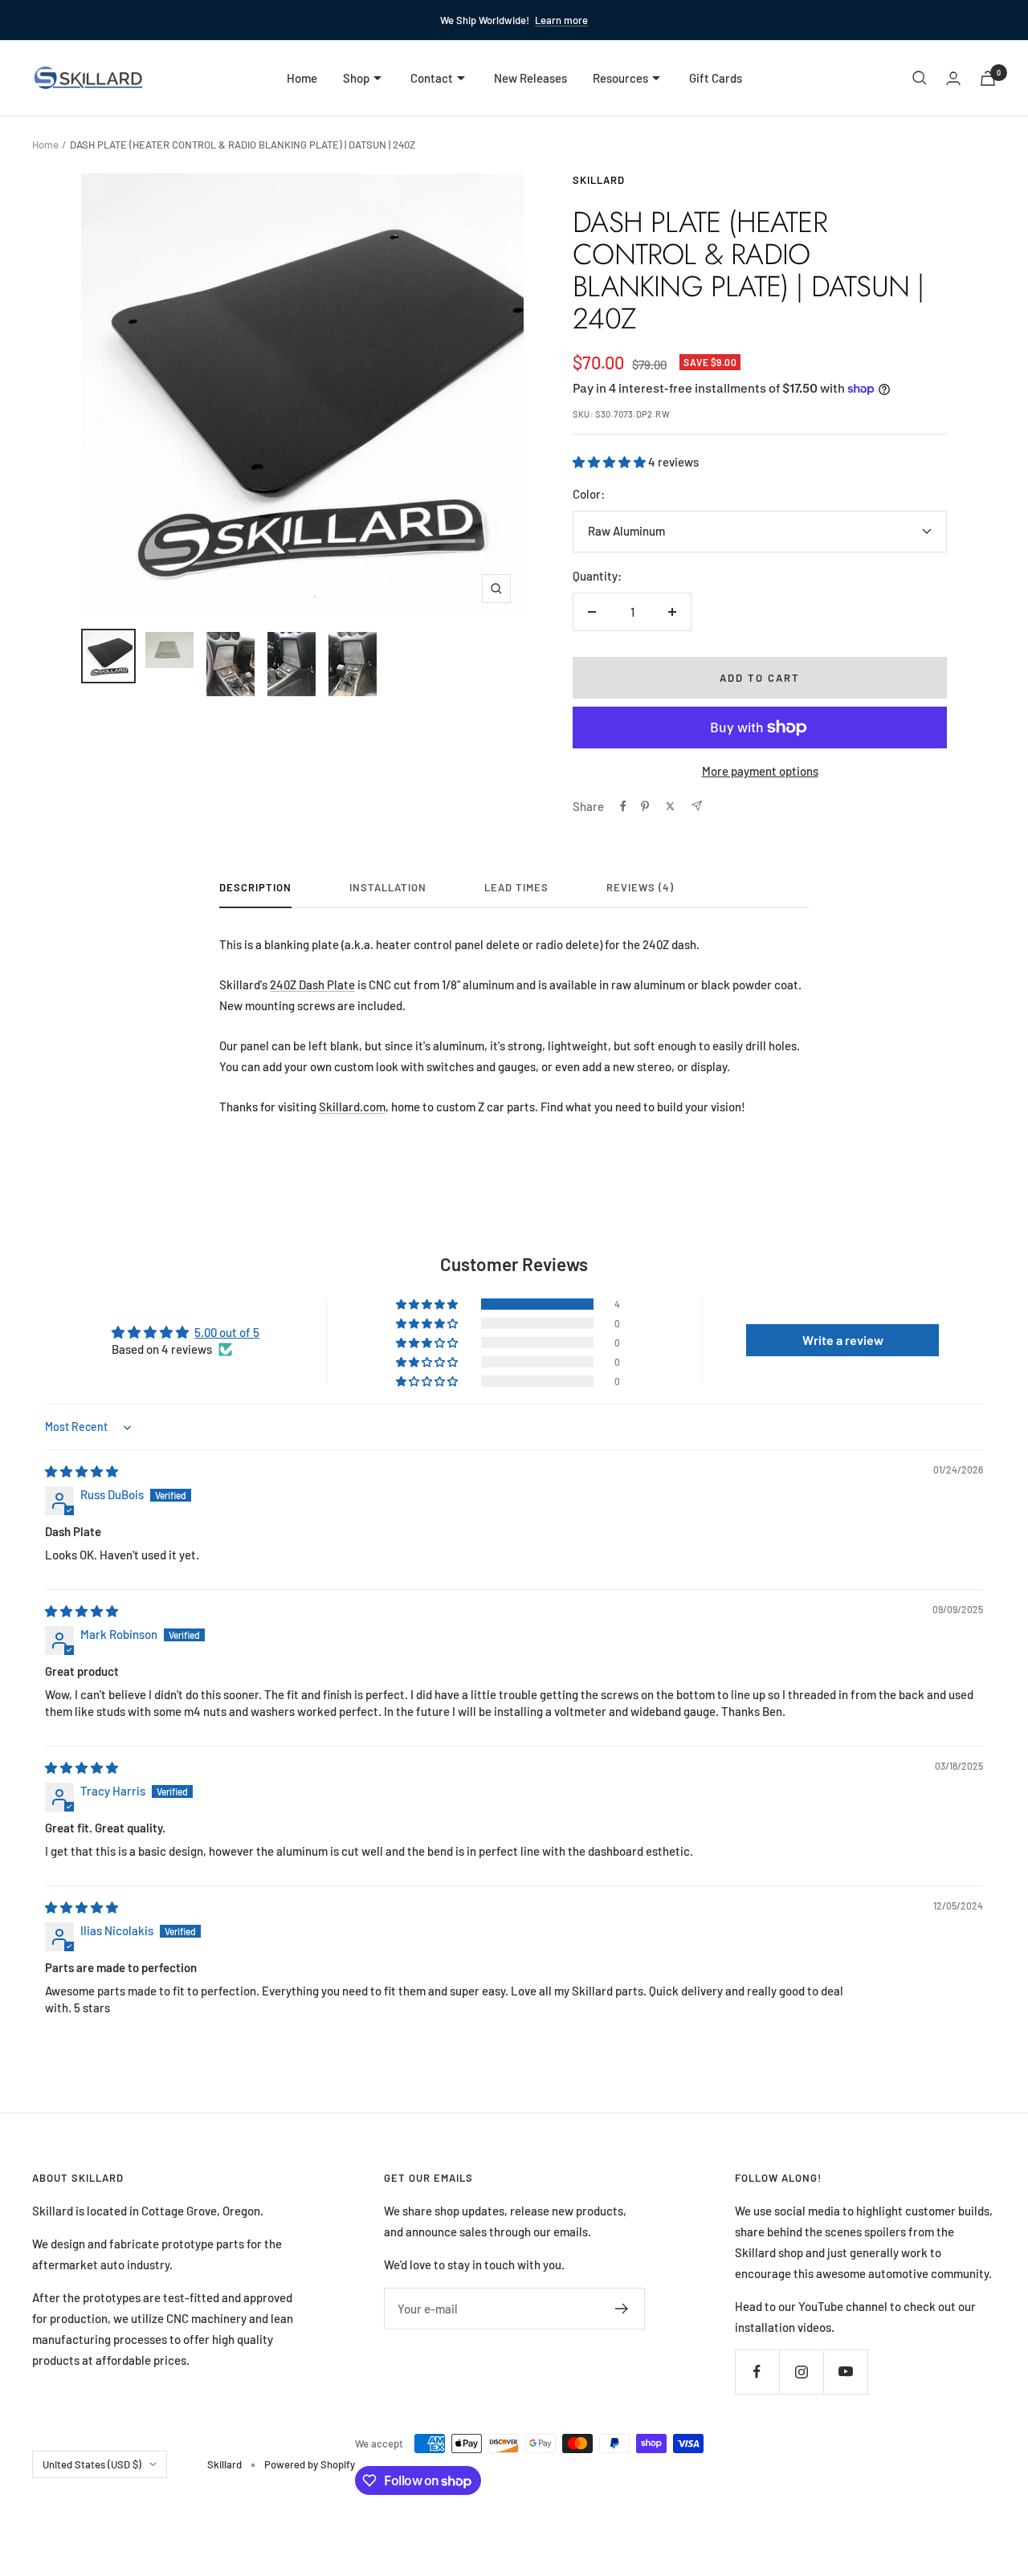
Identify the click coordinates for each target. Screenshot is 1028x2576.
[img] (82, 1471)
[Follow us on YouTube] (845, 2372)
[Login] (953, 78)
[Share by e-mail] (697, 806)
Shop (356, 78)
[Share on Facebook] (623, 806)
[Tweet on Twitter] (670, 806)
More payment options (760, 771)
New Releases (530, 78)
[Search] (920, 78)
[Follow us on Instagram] (801, 2372)
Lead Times (516, 887)
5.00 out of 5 (227, 1332)
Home (302, 78)
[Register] (622, 2309)
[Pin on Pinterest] (645, 806)
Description (255, 887)
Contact (432, 78)
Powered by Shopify (310, 2464)
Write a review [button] (843, 1340)
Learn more (561, 20)
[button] (610, 462)
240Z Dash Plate (312, 984)
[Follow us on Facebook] (757, 2372)
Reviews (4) (640, 887)
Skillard (599, 180)
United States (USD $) (92, 2464)
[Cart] (988, 78)
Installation (388, 887)
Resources (620, 78)
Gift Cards (716, 78)
